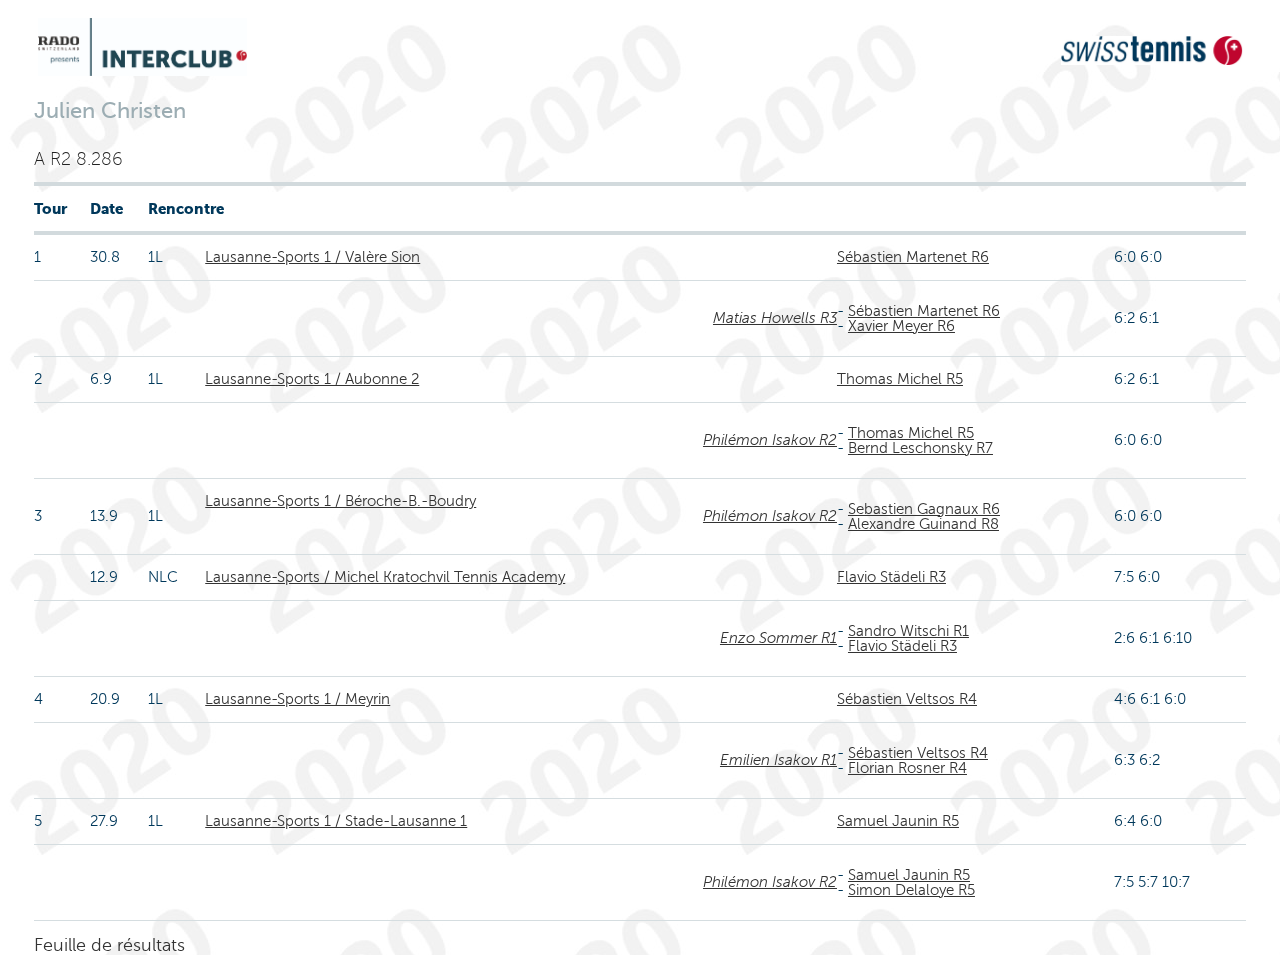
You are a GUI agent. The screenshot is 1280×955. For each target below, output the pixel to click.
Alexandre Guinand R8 (923, 524)
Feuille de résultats (109, 945)
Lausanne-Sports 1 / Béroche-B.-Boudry (340, 501)
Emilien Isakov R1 (778, 760)
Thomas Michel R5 (900, 379)
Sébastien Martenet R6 (913, 257)
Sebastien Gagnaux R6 (924, 509)
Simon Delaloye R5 (911, 890)
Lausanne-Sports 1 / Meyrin (297, 699)
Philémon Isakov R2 (770, 440)
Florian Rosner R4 (907, 768)
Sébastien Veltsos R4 (907, 699)
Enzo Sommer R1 (778, 638)
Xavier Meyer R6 (901, 326)
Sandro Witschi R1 (908, 631)
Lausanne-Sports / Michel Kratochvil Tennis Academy (385, 577)
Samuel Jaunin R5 (898, 821)
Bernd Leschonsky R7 (920, 448)
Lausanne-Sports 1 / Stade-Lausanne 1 (336, 821)
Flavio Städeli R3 (891, 577)
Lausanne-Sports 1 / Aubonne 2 (312, 379)
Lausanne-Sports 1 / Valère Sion (312, 257)
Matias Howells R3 (775, 318)
